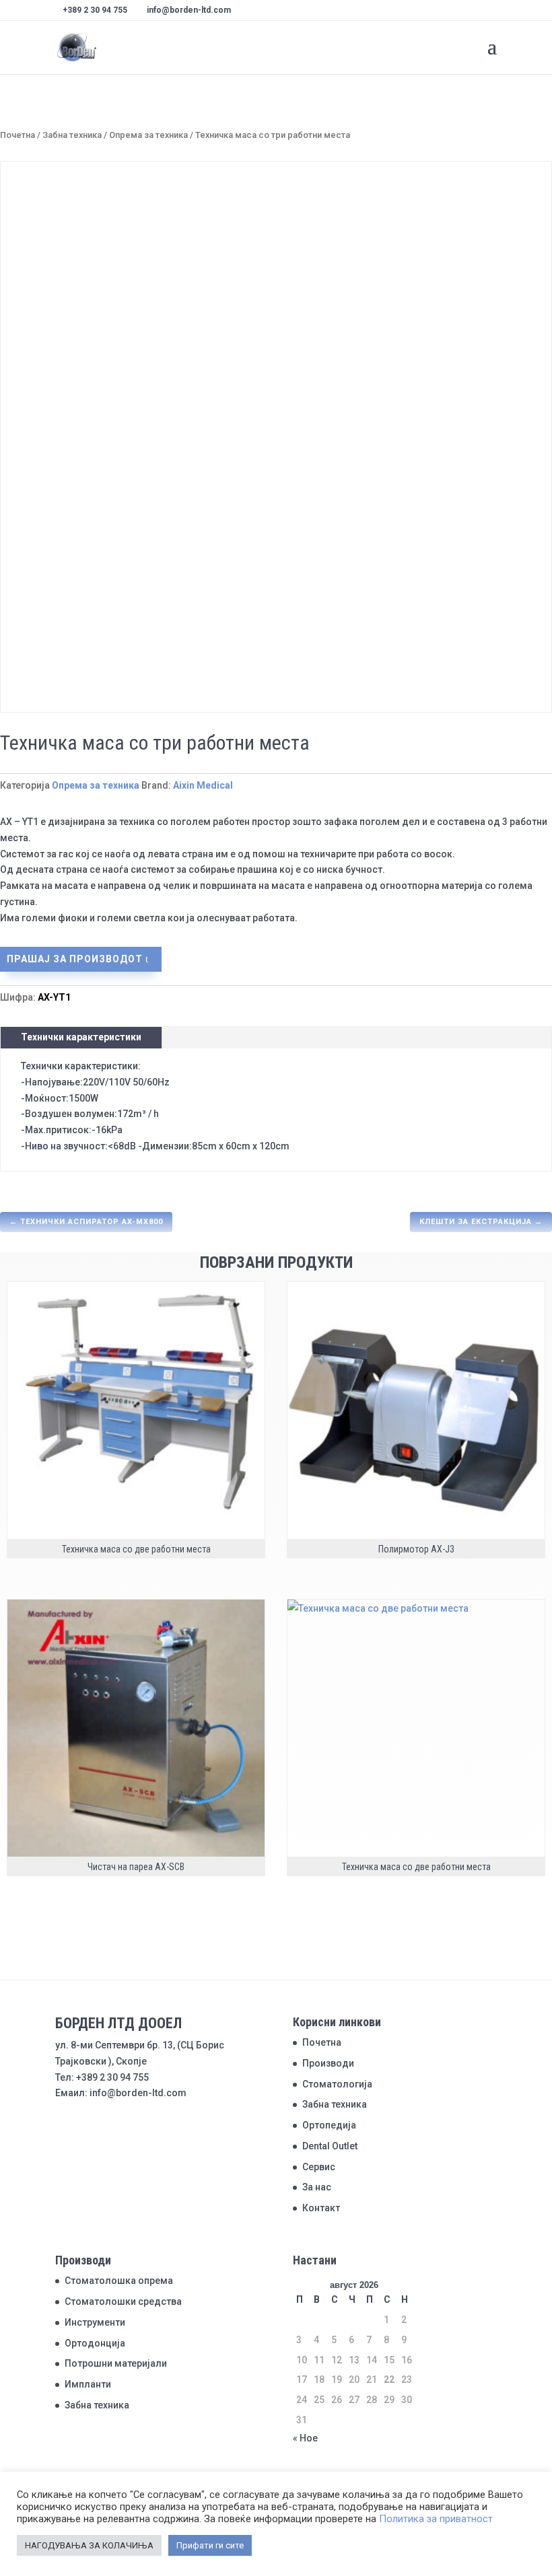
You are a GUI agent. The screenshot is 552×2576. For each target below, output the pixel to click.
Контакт (321, 2208)
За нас (317, 2187)
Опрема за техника (148, 135)
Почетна (18, 135)
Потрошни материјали (116, 2363)
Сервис (319, 2167)
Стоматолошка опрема (119, 2281)
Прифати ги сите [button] (210, 2545)
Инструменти (95, 2322)
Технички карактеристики (81, 1037)
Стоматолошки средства (123, 2301)
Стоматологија (337, 2084)
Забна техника (72, 135)
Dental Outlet (330, 2146)
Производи (328, 2063)
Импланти (88, 2384)
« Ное (305, 2438)
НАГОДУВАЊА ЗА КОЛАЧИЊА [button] (89, 2545)
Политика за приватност (436, 2519)
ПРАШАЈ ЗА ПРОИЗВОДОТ (75, 959)
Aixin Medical (203, 785)
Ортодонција (95, 2343)
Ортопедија (329, 2125)
